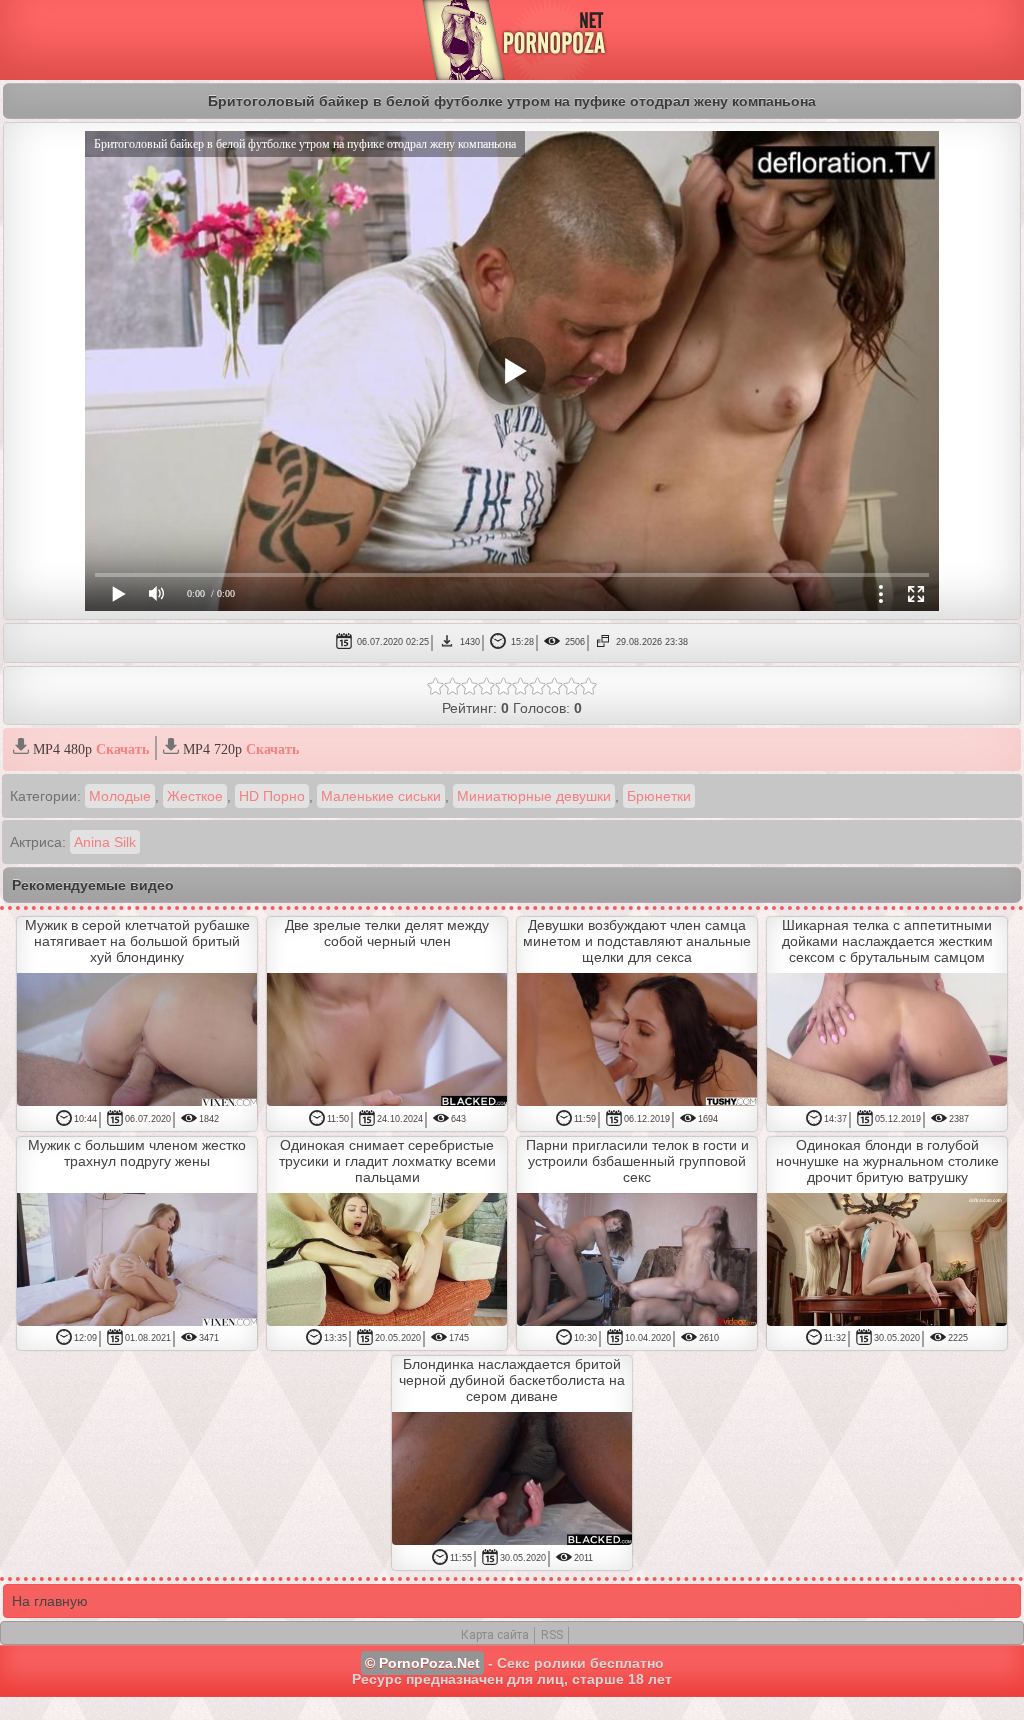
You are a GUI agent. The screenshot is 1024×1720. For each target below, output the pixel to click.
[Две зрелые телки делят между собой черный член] (387, 1041)
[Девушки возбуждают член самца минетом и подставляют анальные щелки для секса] (637, 1041)
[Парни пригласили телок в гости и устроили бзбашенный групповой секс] (637, 1261)
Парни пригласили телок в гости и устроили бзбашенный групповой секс (637, 1161)
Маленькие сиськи (381, 796)
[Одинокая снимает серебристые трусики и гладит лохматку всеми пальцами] (387, 1261)
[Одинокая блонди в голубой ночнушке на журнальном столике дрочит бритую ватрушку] (887, 1261)
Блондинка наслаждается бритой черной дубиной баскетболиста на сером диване (512, 1380)
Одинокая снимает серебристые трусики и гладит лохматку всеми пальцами (387, 1161)
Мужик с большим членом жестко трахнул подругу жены (137, 1153)
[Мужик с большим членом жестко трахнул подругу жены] (137, 1261)
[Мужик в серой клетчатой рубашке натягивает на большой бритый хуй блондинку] (137, 1041)
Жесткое (195, 796)
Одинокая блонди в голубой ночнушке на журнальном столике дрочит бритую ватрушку (887, 1161)
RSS (552, 1635)
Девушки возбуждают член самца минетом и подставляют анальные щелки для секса (637, 941)
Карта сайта (495, 1635)
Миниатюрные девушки (534, 796)
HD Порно (272, 796)
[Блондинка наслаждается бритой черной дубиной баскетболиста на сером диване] (512, 1480)
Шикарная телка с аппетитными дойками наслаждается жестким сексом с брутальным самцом (887, 941)
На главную (50, 1601)
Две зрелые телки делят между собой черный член (387, 933)
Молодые (120, 796)
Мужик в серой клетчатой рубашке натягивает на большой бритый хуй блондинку (137, 941)
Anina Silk (105, 842)
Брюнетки (659, 796)
